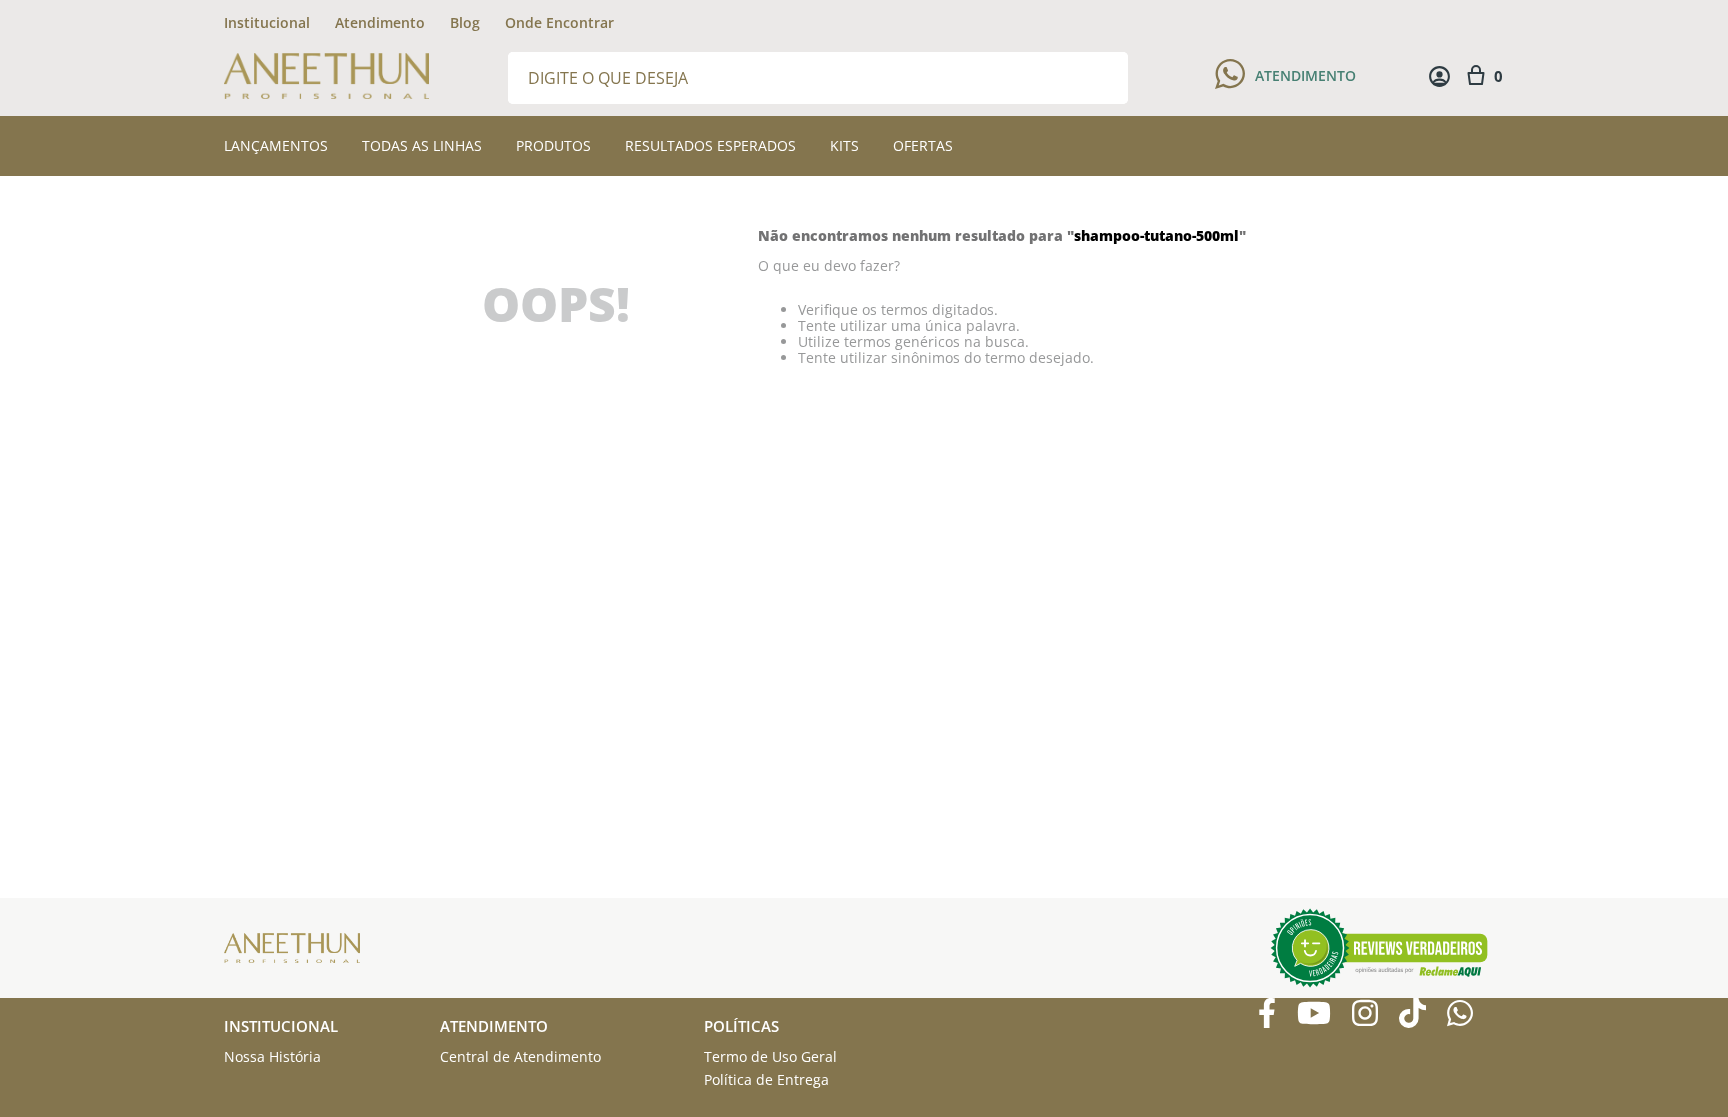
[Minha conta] (1439, 76)
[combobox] (818, 76)
